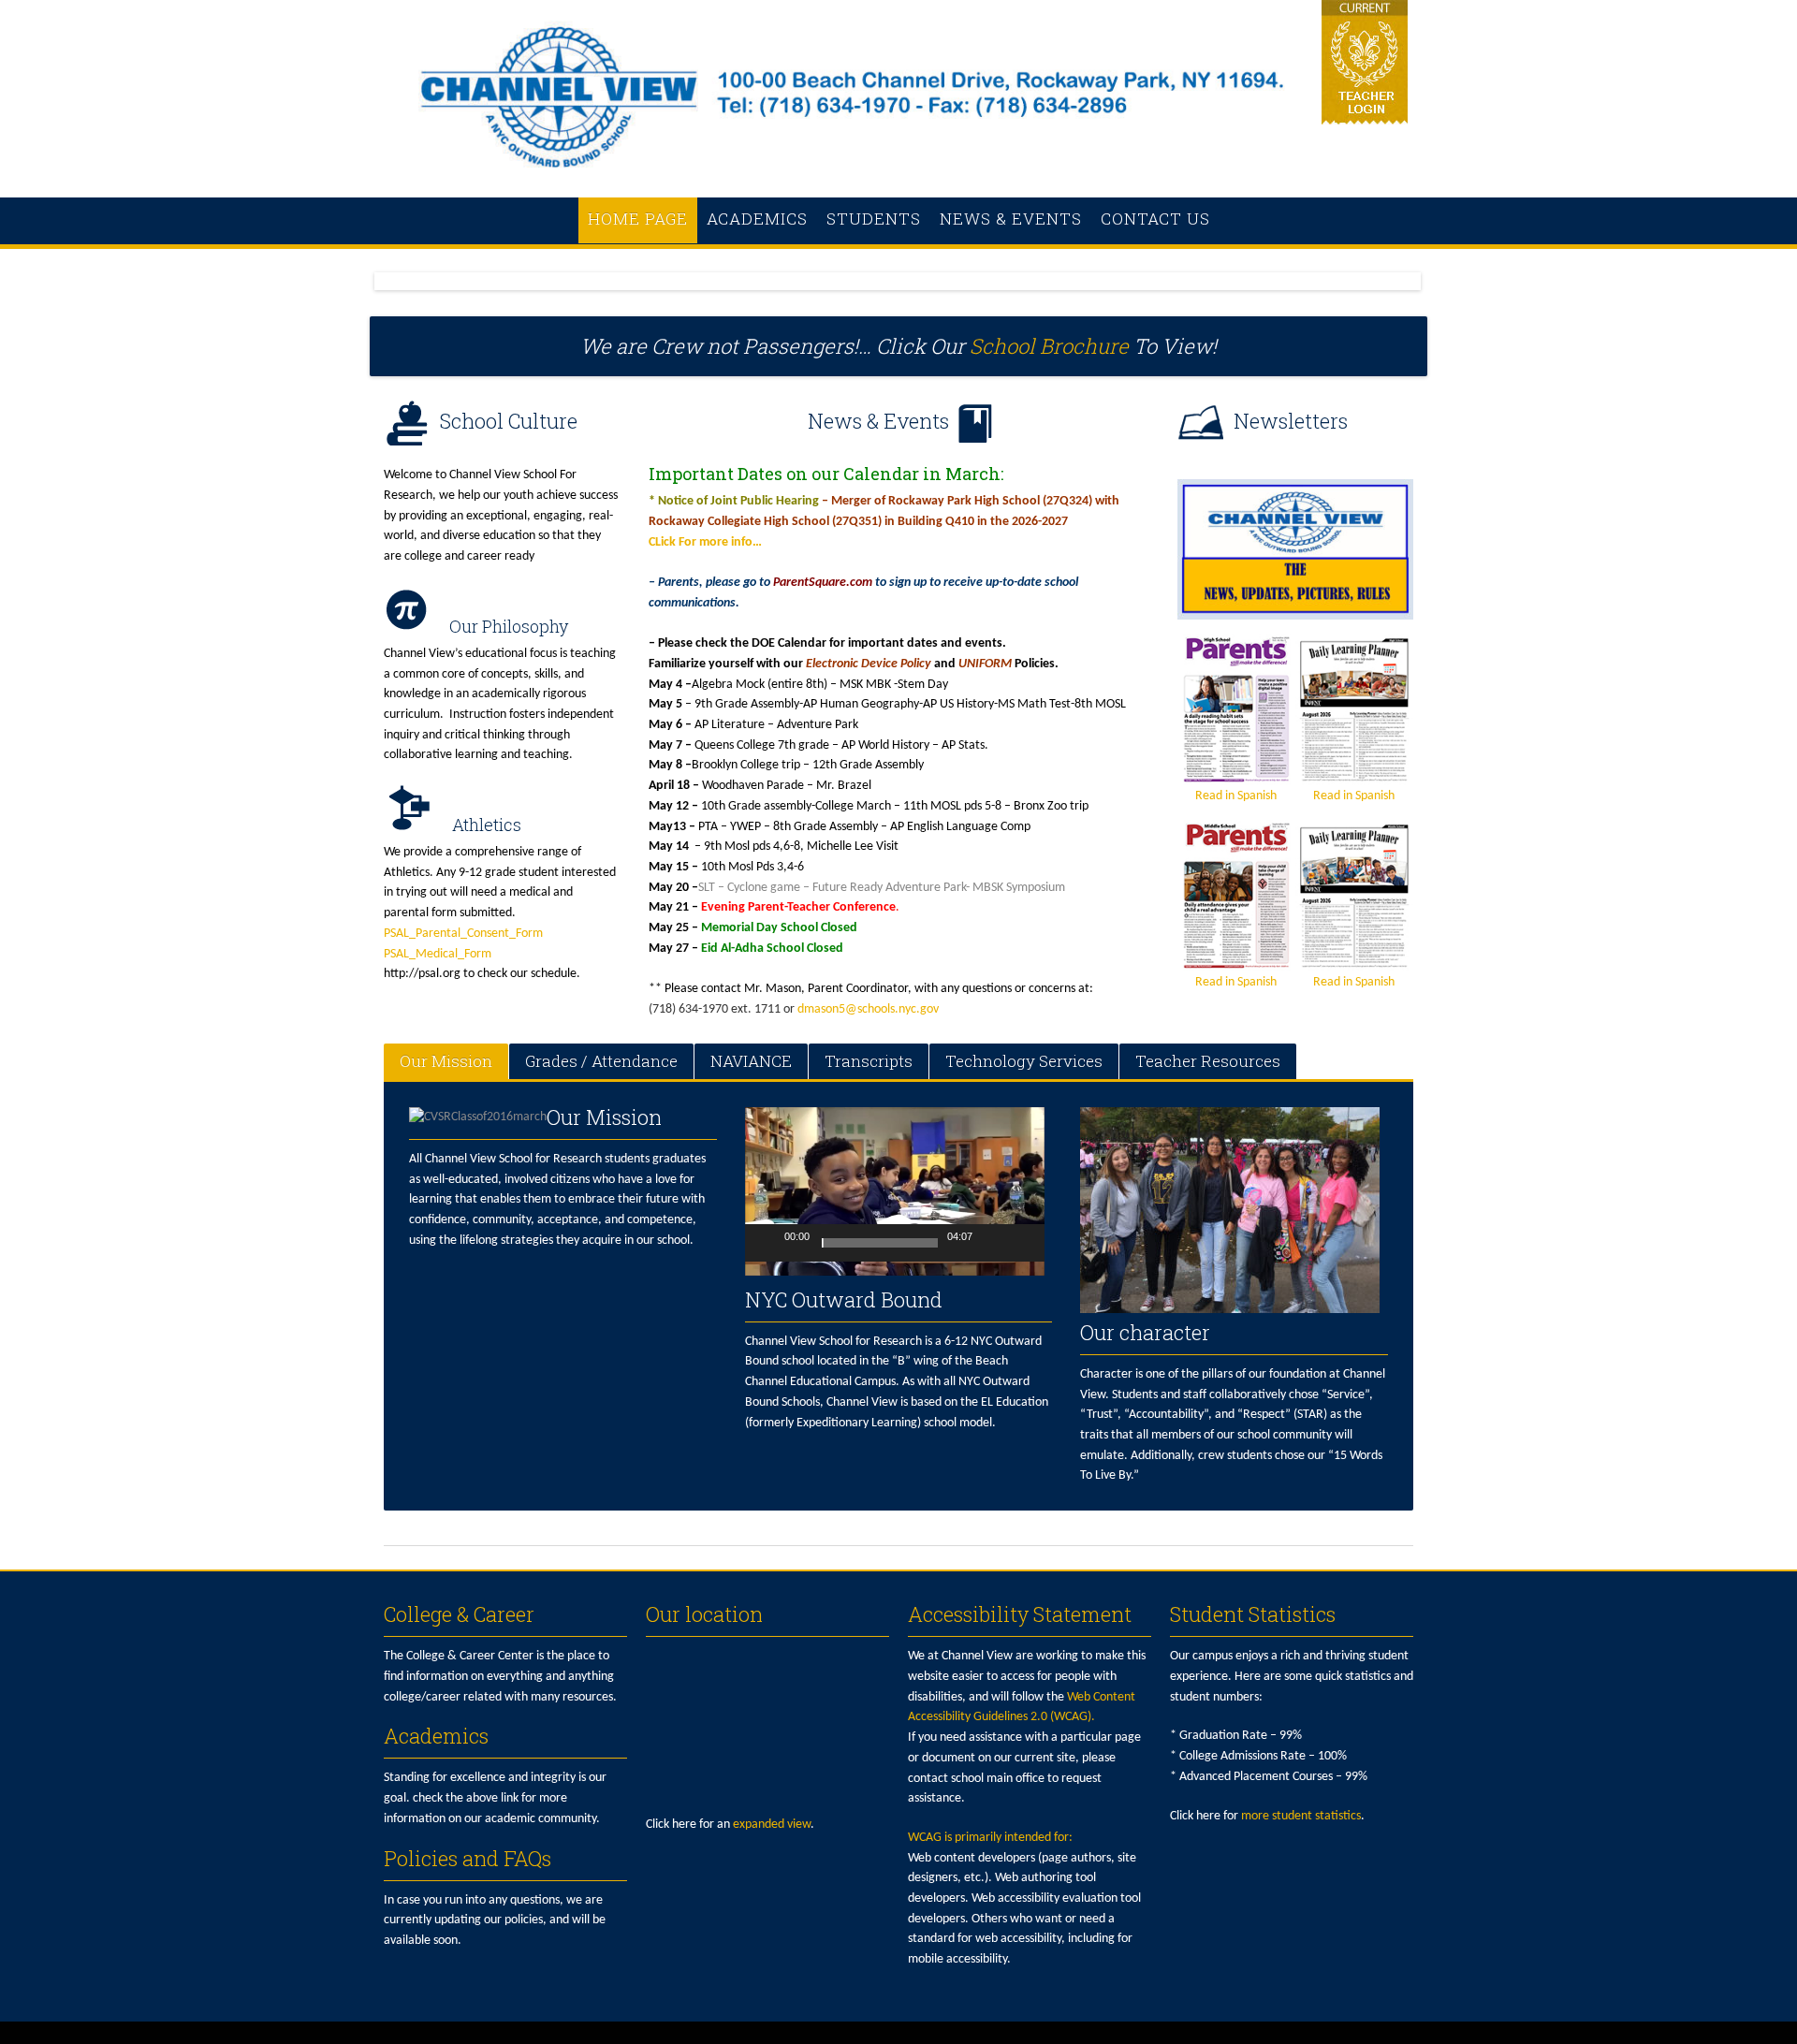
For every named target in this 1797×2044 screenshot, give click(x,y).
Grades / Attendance (601, 1061)
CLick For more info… (705, 542)
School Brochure (1049, 346)
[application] (895, 1191)
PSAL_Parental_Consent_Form (463, 934)
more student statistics (1301, 1816)
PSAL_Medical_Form (438, 954)
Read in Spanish (1236, 796)
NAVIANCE (751, 1061)
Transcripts (869, 1061)
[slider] (880, 1243)
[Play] (769, 1243)
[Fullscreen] (1020, 1243)
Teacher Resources (1208, 1061)
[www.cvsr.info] (898, 177)
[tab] (446, 1062)
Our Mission (446, 1061)
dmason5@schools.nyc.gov (868, 1009)
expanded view (772, 1825)
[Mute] (990, 1243)
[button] (877, 1191)
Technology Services (1024, 1061)
